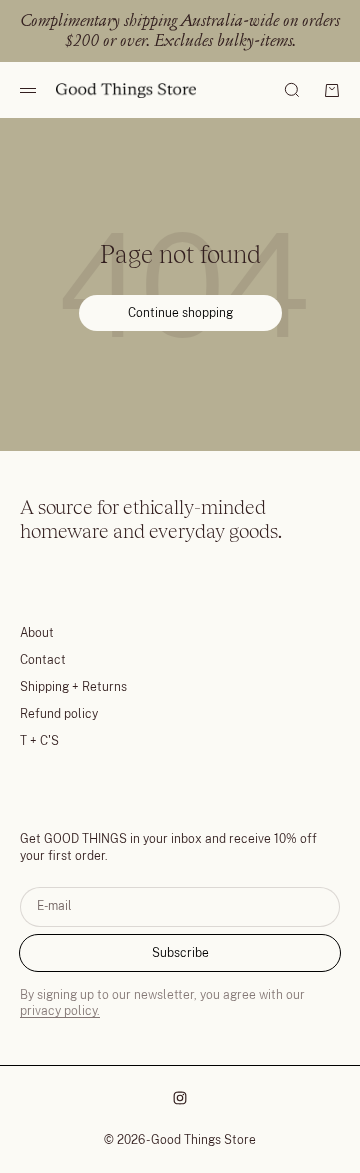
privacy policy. (60, 1011)
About (37, 633)
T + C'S (39, 741)
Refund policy (59, 714)
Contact (43, 660)
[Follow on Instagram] (180, 1098)
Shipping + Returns (73, 687)
